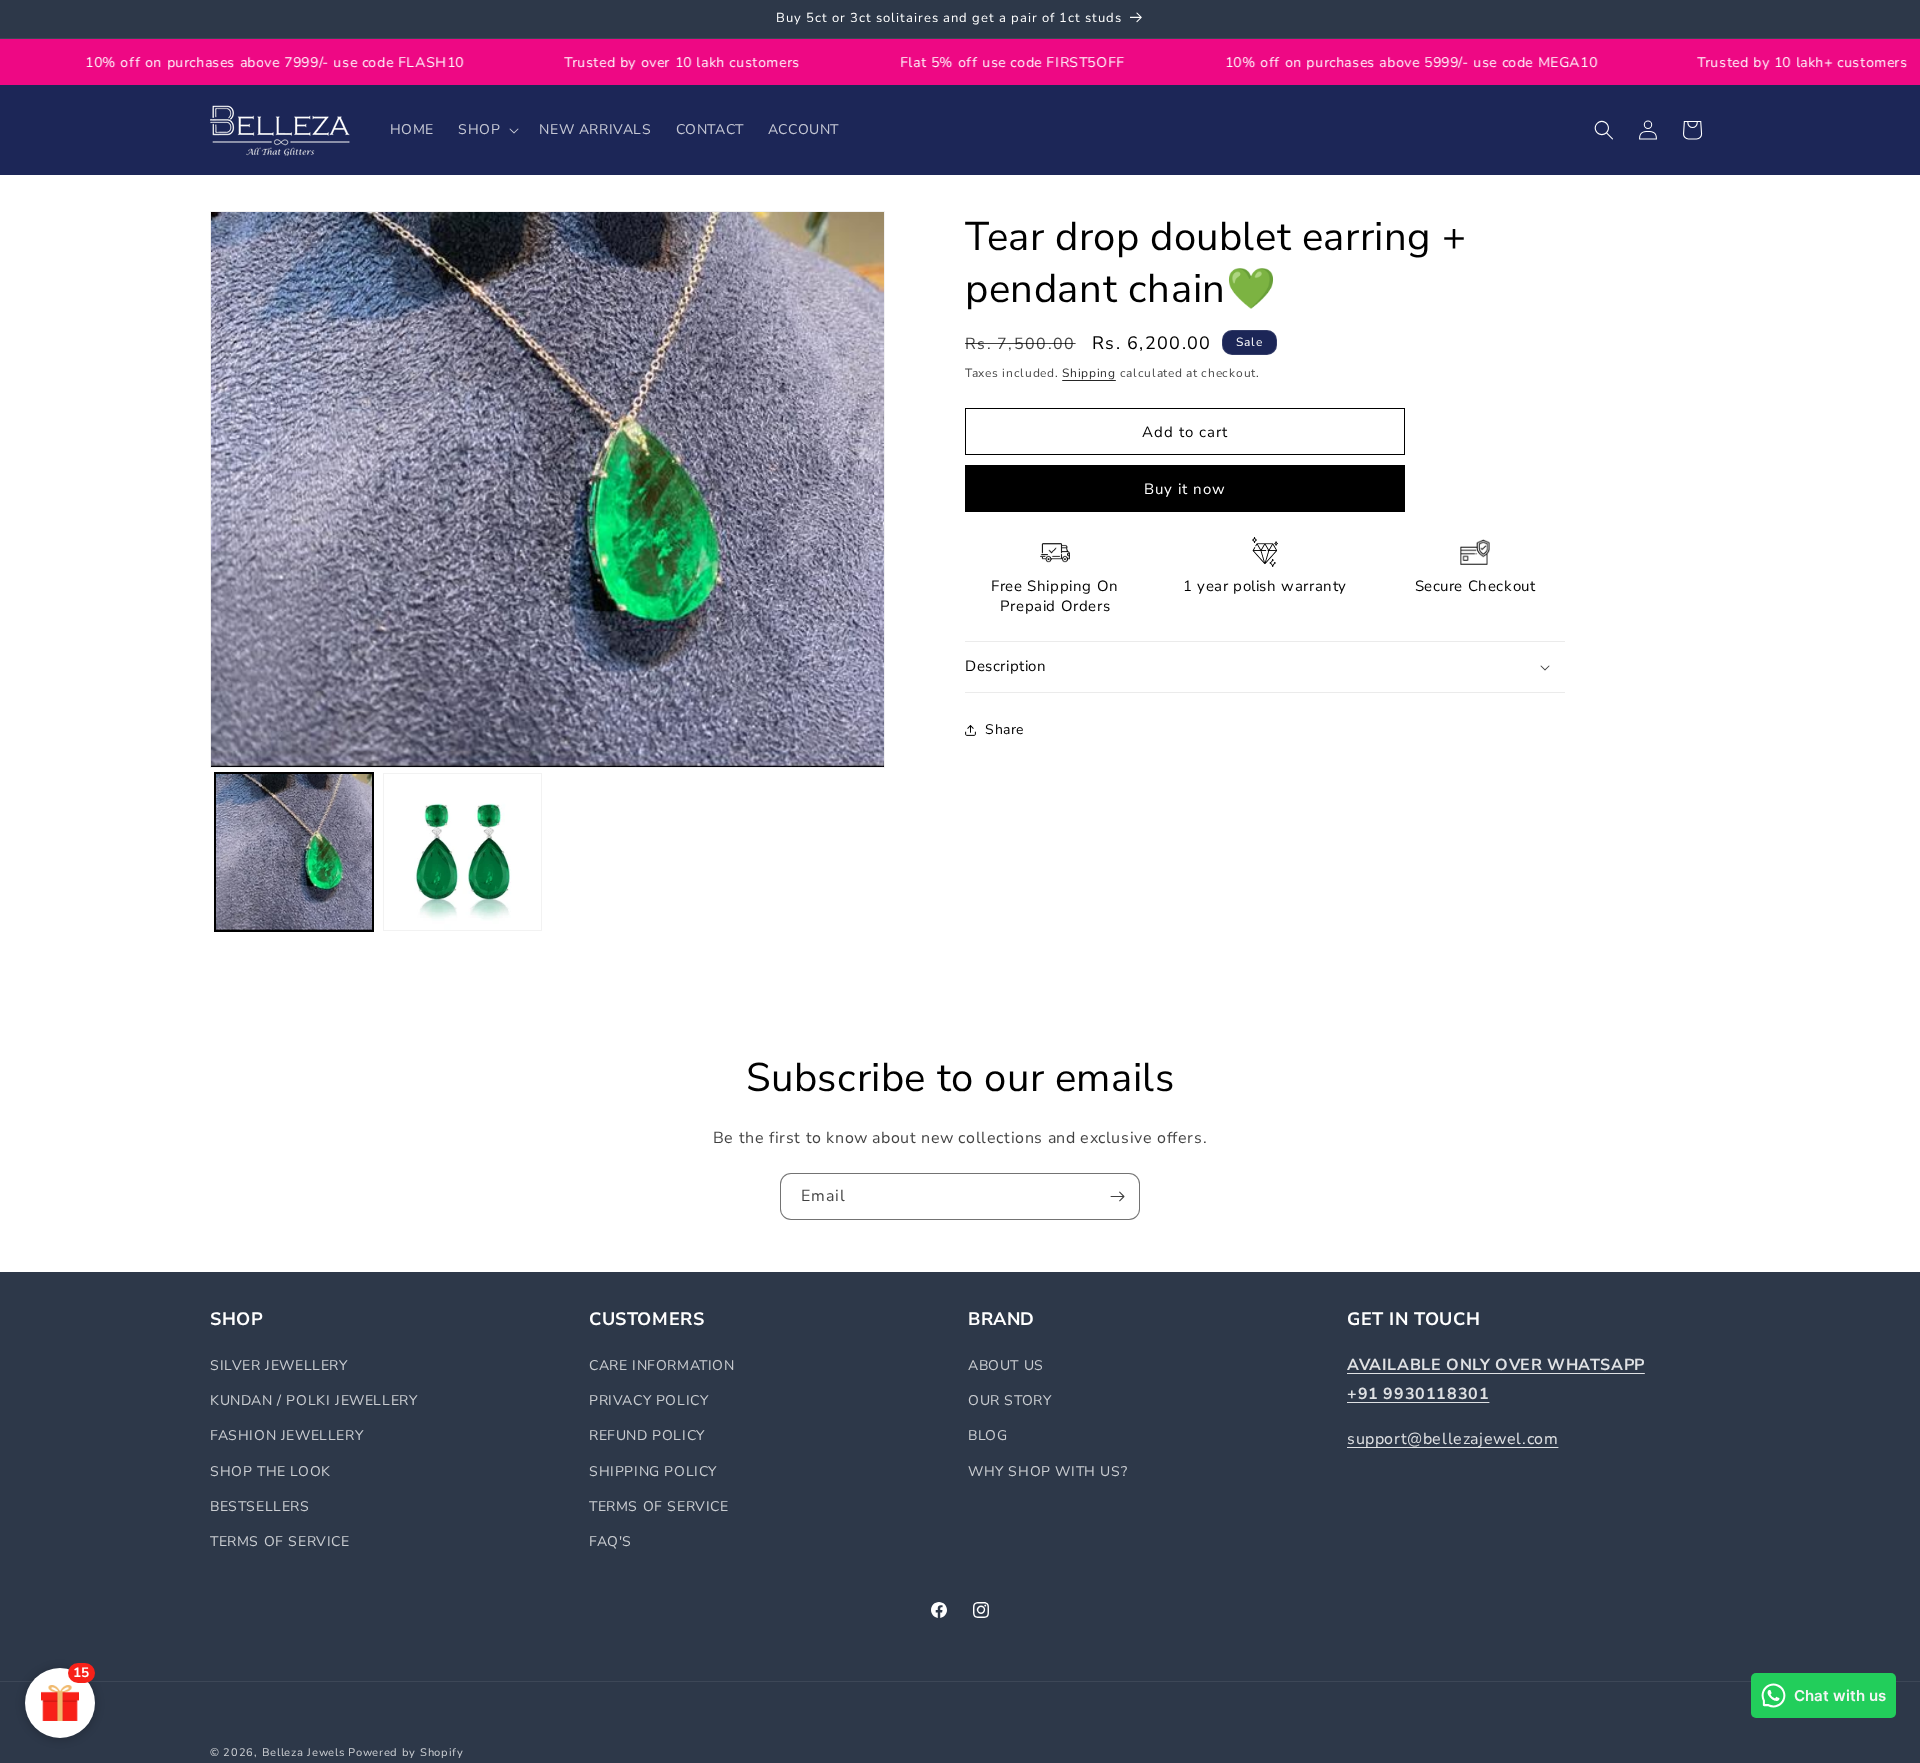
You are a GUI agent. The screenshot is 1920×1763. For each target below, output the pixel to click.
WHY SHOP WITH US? (1047, 1471)
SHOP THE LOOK (270, 1471)
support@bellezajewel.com (1452, 1439)
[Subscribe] (1117, 1196)
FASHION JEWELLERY (286, 1436)
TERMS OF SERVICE (280, 1541)
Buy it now (1185, 490)
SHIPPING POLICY (653, 1471)
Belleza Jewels (305, 1752)
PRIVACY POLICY (648, 1400)
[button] (486, 130)
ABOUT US (1006, 1365)
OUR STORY (1009, 1400)
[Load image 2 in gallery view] (462, 852)
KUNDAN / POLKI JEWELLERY (313, 1400)
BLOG (987, 1436)
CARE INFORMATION (662, 1365)
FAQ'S (610, 1541)
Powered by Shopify (406, 1752)
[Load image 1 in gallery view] (294, 852)
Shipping (1089, 373)
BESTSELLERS (260, 1506)
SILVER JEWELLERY (279, 1365)
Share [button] (1004, 729)
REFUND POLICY (647, 1436)
